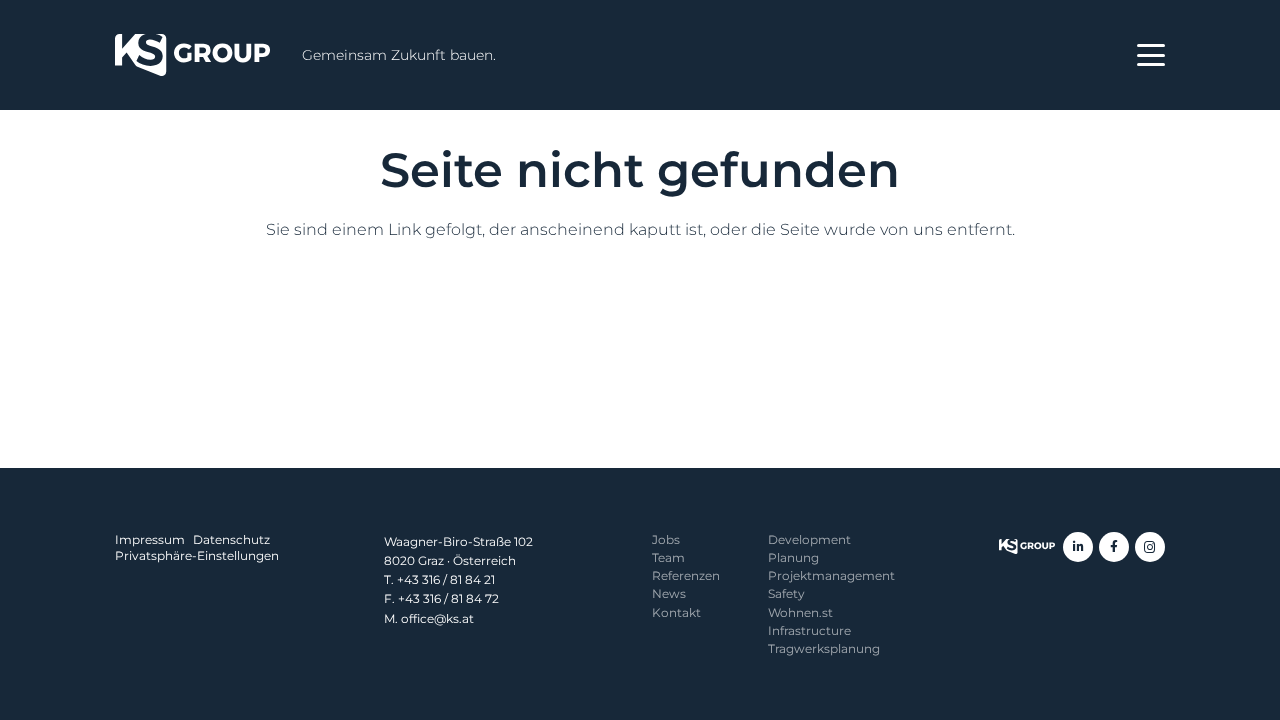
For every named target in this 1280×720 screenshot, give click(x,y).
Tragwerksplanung (824, 648)
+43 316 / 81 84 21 (446, 579)
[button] (1151, 55)
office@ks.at (437, 618)
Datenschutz (231, 539)
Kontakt (676, 612)
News (669, 593)
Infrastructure (809, 630)
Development (809, 539)
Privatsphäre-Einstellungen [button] (197, 555)
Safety (786, 593)
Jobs (666, 539)
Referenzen (686, 575)
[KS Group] (192, 55)
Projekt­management (831, 575)
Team (668, 557)
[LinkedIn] (1078, 547)
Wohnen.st (800, 612)
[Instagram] (1150, 547)
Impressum (150, 539)
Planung (793, 557)
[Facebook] (1114, 547)
